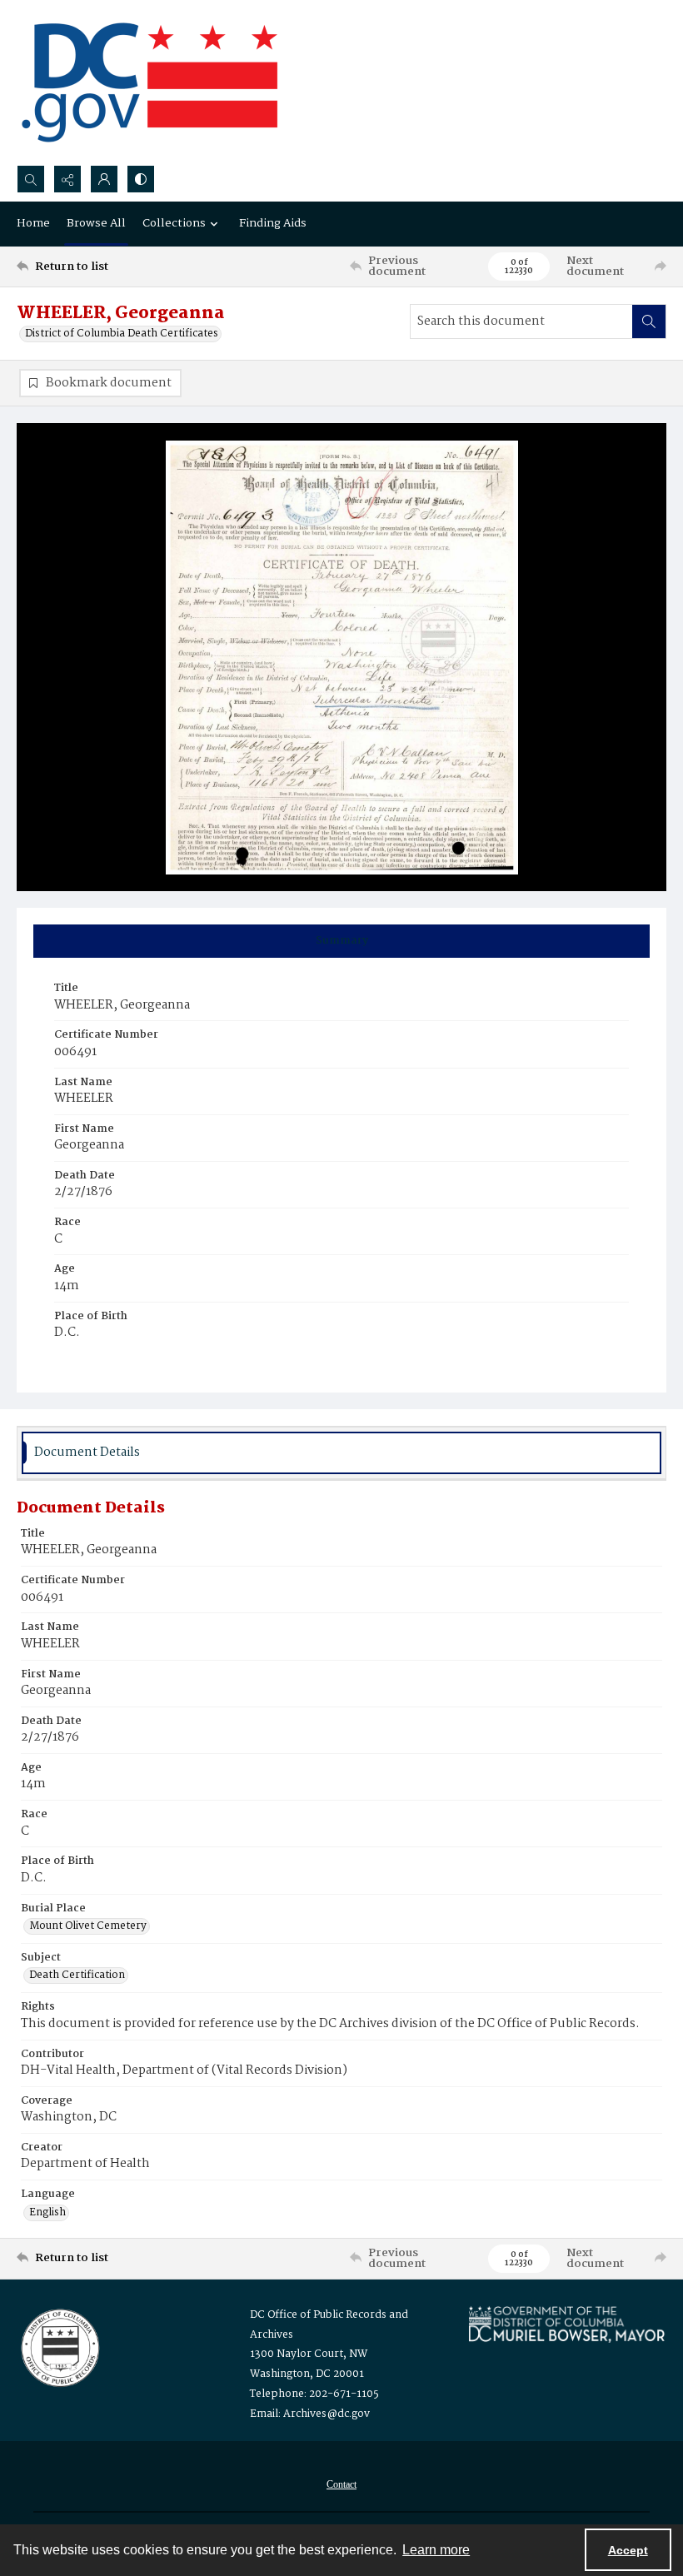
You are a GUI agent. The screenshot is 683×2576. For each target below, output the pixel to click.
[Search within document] (649, 321)
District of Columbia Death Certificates (122, 334)
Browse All (96, 223)
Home (33, 223)
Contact (341, 2484)
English (47, 2213)
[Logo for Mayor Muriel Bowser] (566, 2324)
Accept (628, 2550)
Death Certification (77, 1976)
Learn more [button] (436, 2550)
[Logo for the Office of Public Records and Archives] (59, 2346)
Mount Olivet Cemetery (88, 1926)
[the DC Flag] (150, 82)
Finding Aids (273, 223)
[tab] (341, 941)
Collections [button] (174, 223)
